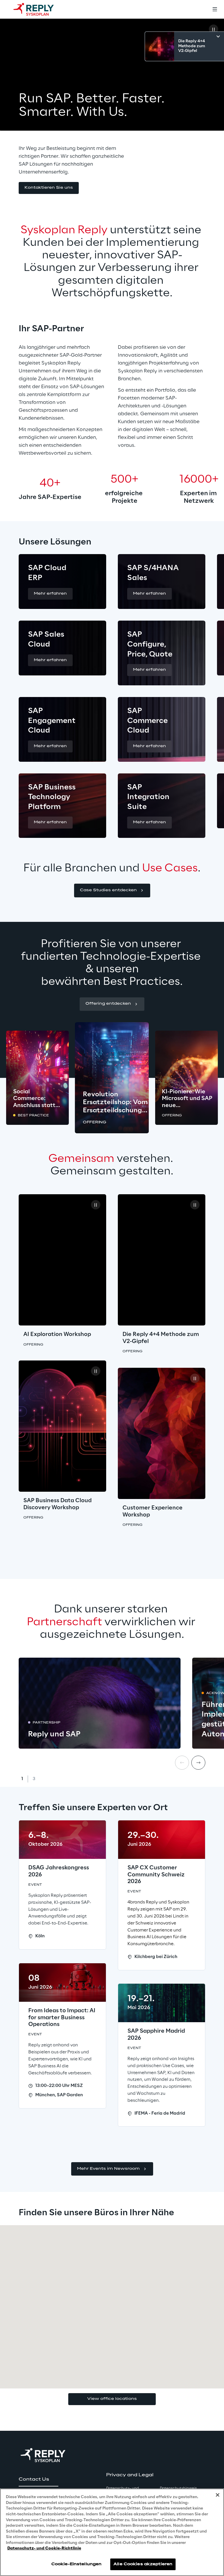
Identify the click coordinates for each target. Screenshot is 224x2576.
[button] (49, 188)
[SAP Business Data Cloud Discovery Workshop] (62, 1426)
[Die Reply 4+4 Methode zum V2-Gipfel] (162, 1260)
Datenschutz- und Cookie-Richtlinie (44, 2548)
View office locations (112, 2399)
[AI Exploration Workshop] (62, 1260)
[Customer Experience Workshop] (162, 1433)
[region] (112, 2532)
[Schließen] (218, 2495)
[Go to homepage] (39, 9)
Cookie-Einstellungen (76, 2564)
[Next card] (198, 1763)
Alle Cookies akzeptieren (143, 2564)
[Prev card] (182, 1763)
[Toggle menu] (215, 9)
